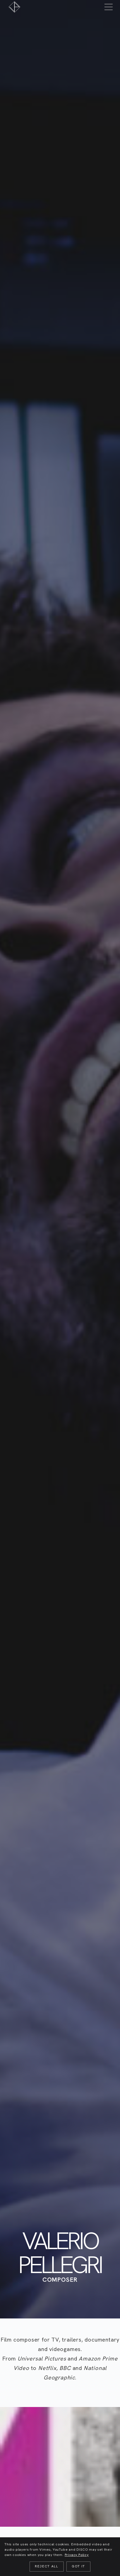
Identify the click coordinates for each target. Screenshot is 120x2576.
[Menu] (109, 7)
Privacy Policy (77, 2555)
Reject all (47, 2566)
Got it (78, 2566)
